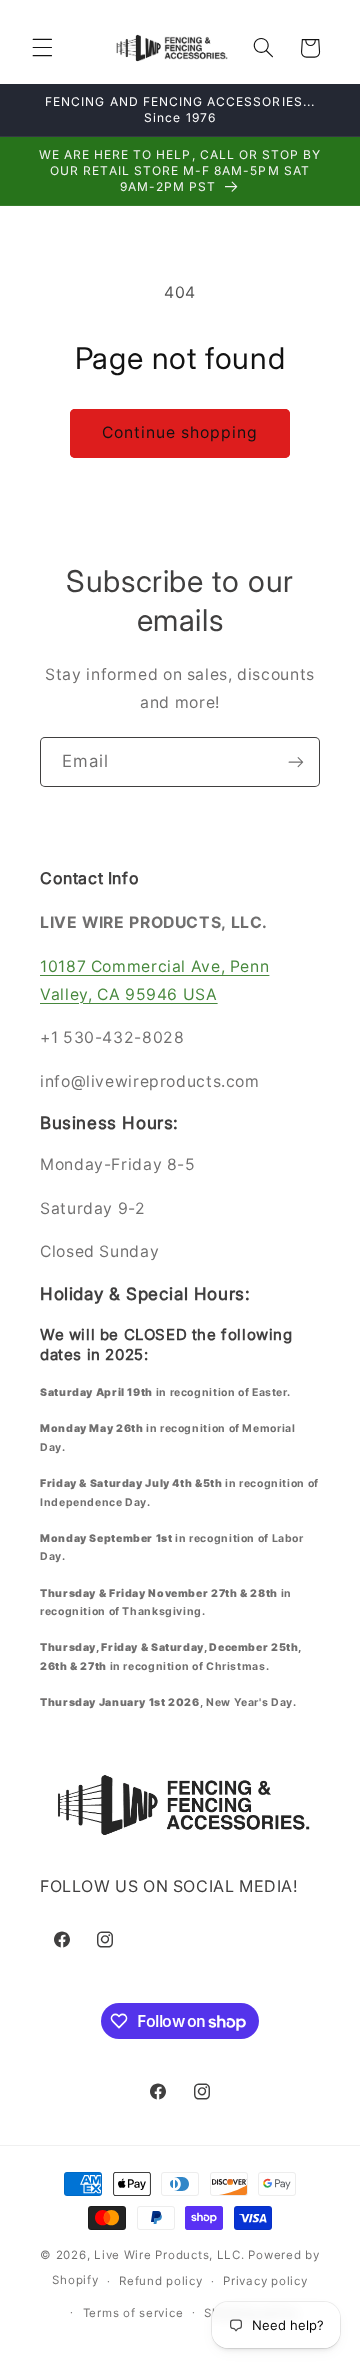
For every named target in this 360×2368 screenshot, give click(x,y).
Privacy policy (265, 2281)
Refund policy (161, 2281)
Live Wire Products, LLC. (169, 2255)
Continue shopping (180, 432)
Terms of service (133, 2313)
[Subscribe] (296, 761)
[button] (42, 48)
